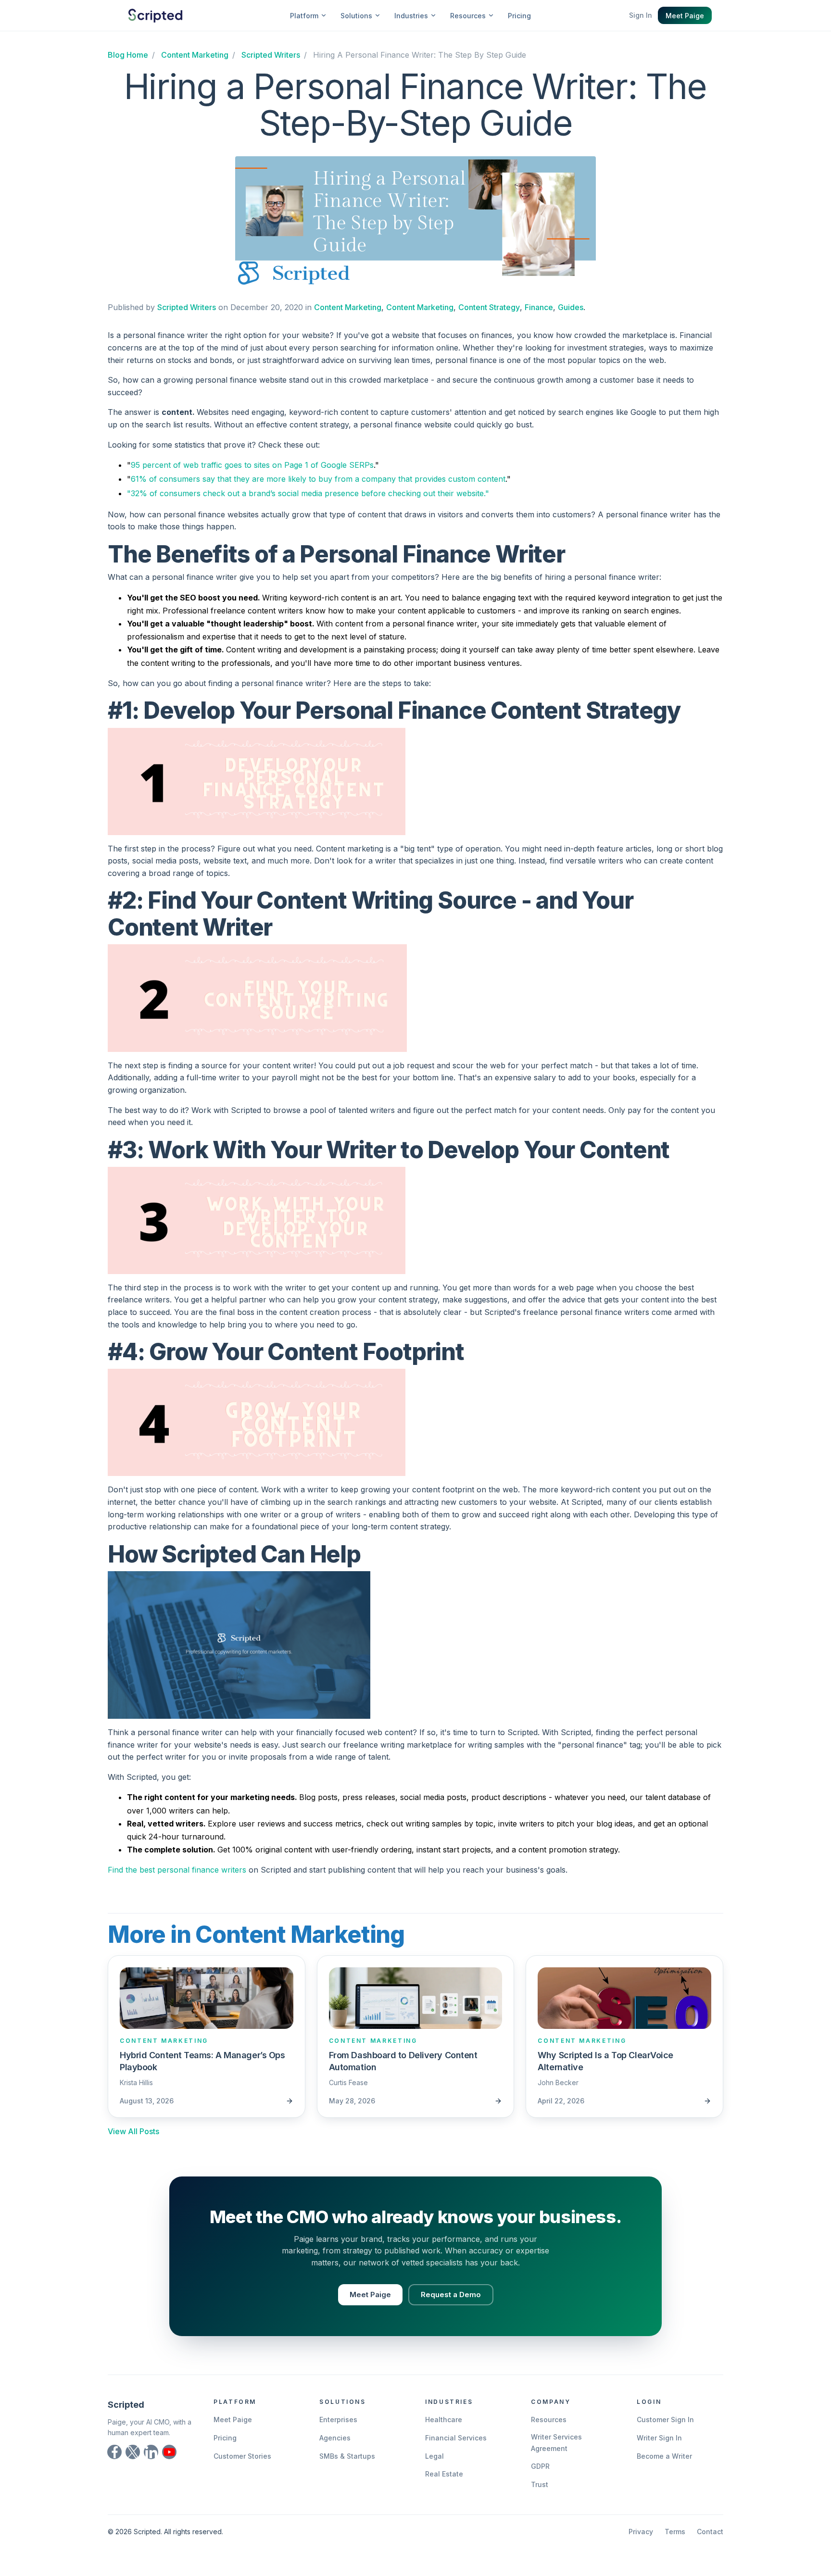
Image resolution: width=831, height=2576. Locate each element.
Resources (549, 2420)
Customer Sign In (665, 2420)
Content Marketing (348, 307)
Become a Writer (664, 2456)
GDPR (540, 2466)
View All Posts (133, 2131)
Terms (675, 2532)
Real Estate (444, 2474)
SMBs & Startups (347, 2456)
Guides (571, 307)
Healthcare (444, 2420)
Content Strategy (489, 307)
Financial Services (456, 2438)
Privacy (641, 2532)
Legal (434, 2456)
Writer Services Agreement (556, 2443)
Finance (539, 307)
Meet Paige (685, 16)
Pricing (519, 16)
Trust (540, 2484)
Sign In (641, 15)
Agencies (335, 2438)
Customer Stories (242, 2456)
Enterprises (338, 2420)
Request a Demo (451, 2295)
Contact (710, 2532)
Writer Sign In (659, 2438)
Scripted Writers (187, 307)
